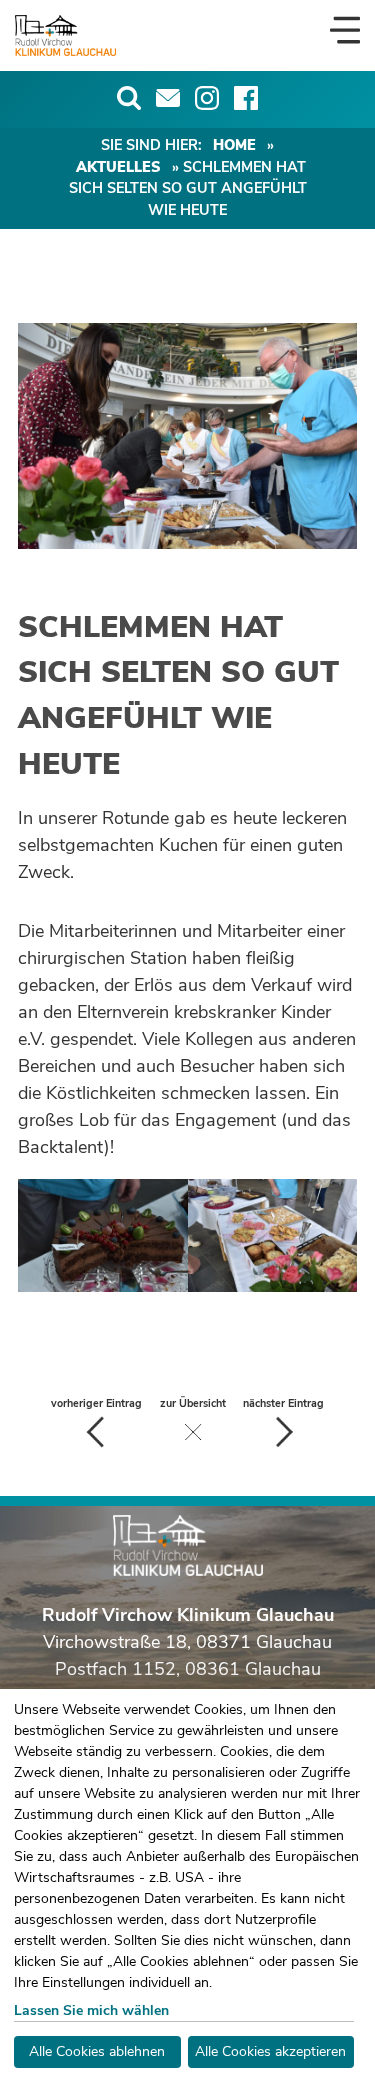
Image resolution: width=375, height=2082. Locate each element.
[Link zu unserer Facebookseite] (246, 98)
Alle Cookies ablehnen (97, 2051)
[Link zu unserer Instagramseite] (207, 98)
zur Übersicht (193, 1403)
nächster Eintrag (283, 1403)
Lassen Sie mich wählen (91, 2010)
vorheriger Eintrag (96, 1403)
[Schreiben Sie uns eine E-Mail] (168, 98)
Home (234, 145)
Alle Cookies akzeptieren (270, 2051)
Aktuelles (118, 167)
